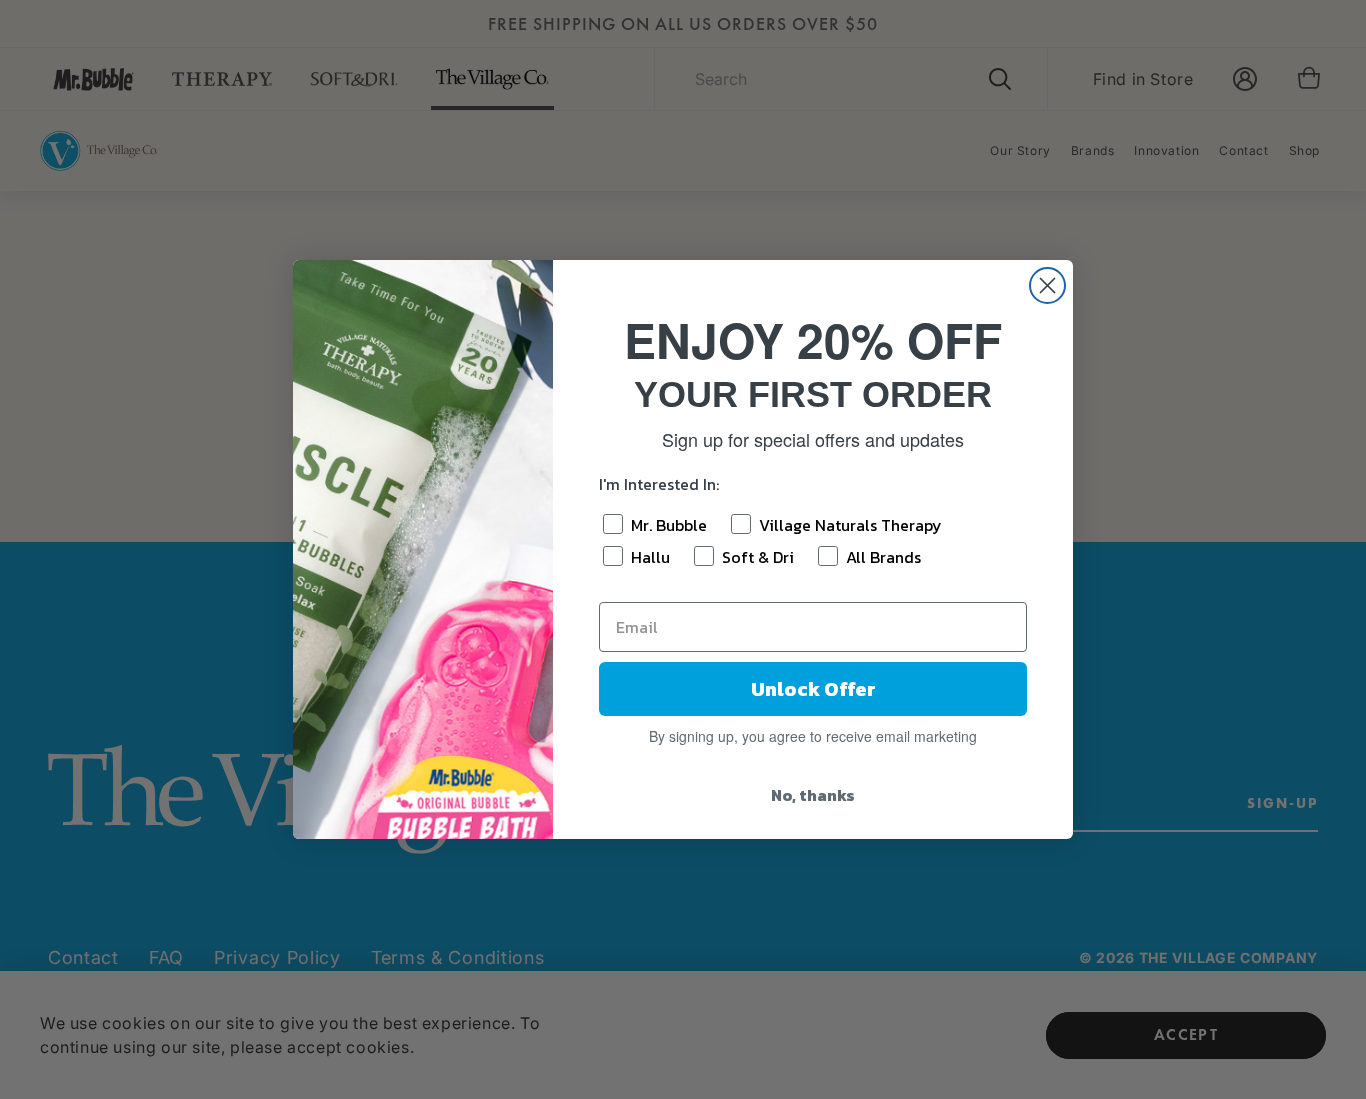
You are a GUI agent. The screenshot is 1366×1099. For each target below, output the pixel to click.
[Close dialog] (1047, 285)
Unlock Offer (813, 689)
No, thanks (813, 795)
